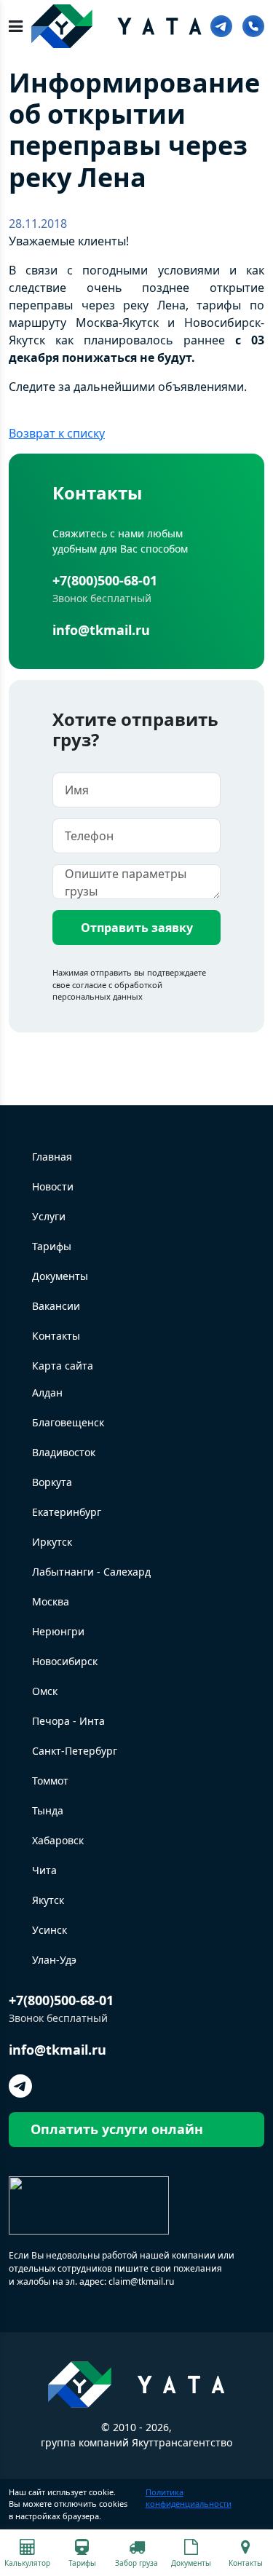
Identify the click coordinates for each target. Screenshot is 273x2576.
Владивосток (64, 1452)
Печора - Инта (68, 1721)
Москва (51, 1601)
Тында (48, 1810)
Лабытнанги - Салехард (91, 1572)
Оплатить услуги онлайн (117, 2129)
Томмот (50, 1781)
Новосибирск (65, 1661)
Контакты (56, 1336)
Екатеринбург (67, 1512)
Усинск (50, 1930)
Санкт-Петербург (75, 1751)
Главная (52, 1157)
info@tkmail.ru (101, 630)
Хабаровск (58, 1840)
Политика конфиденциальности (189, 2498)
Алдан (47, 1392)
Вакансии (56, 1306)
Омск (45, 1691)
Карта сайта (63, 1366)
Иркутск (52, 1542)
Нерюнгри (58, 1631)
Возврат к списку (57, 433)
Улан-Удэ (54, 1960)
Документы (60, 1276)
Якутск (48, 1900)
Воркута (52, 1482)
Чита (44, 1870)
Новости (53, 1186)
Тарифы (52, 1246)
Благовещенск (68, 1422)
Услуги (49, 1216)
